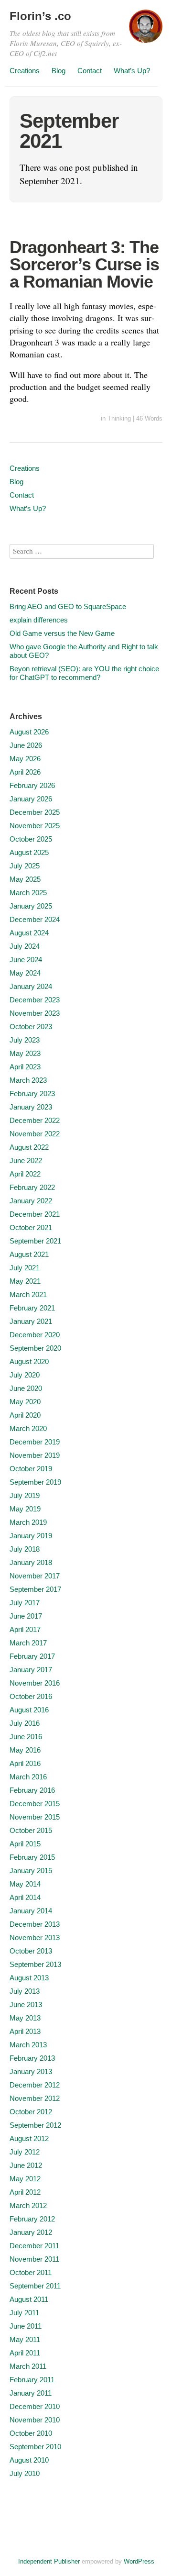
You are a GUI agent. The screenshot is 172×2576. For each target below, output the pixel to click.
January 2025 (31, 906)
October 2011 (31, 2272)
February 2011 (32, 2380)
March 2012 (28, 2205)
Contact (90, 71)
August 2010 (29, 2460)
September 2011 (35, 2286)
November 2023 (35, 1013)
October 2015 (31, 1830)
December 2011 (34, 2246)
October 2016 (31, 1696)
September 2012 (35, 2125)
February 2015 (32, 1857)
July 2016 (25, 1723)
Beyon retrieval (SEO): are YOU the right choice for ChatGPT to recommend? (84, 673)
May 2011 (25, 2339)
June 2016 (26, 1737)
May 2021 (25, 1281)
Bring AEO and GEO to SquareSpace (68, 606)
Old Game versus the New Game (62, 633)
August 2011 (29, 2299)
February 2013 (32, 2058)
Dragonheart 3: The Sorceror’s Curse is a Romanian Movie (84, 264)
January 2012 (31, 2232)
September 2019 (35, 1482)
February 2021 (32, 1308)
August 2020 (29, 1361)
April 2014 (25, 1897)
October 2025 (31, 839)
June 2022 (26, 1160)
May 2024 (25, 973)
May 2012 (25, 2179)
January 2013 (31, 2071)
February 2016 (32, 1790)
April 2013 (25, 2031)
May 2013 (25, 2018)
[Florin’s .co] (146, 31)
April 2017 (25, 1629)
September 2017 (35, 1589)
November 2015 (35, 1817)
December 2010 (35, 2406)
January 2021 (31, 1321)
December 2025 (35, 812)
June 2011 (26, 2326)
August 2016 (29, 1710)
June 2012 (26, 2165)
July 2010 (25, 2473)
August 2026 (29, 732)
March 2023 (28, 1080)
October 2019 (31, 1469)
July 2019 (25, 1495)
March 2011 (28, 2366)
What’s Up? (132, 71)
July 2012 (25, 2152)
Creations (25, 71)
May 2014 (25, 1884)
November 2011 (34, 2259)
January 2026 (31, 799)
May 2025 (25, 879)
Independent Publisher (49, 2561)
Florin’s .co (40, 16)
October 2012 (31, 2112)
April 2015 (25, 1844)
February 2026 (32, 785)
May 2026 (25, 759)
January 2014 (31, 1911)
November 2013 (35, 1938)
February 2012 (32, 2219)
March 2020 (28, 1428)
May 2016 (25, 1750)
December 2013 (35, 1924)
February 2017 (32, 1656)
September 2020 (35, 1348)
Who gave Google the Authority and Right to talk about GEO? (84, 651)
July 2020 (25, 1375)
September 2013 (35, 1964)
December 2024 (35, 919)
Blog (59, 71)
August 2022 (29, 1147)
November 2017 (35, 1576)
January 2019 (31, 1536)
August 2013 (29, 1978)
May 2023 (25, 1053)
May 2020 (25, 1402)
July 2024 (25, 946)
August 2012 (29, 2138)
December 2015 (35, 1804)
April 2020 (25, 1415)
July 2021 (25, 1268)
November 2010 (35, 2420)
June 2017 (26, 1616)
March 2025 (28, 893)
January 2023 (31, 1107)
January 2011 (31, 2393)
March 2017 (28, 1643)
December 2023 (35, 1000)
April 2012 (25, 2192)
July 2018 (25, 1549)
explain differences (39, 620)
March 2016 (28, 1777)
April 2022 (25, 1174)
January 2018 (31, 1562)
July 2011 (24, 2313)
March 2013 (28, 2045)
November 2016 (35, 1683)
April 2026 (25, 772)
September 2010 (35, 2447)
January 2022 (31, 1201)
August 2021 (29, 1254)
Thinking (119, 418)
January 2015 (31, 1871)
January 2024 (31, 986)
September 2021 (35, 1241)
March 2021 (28, 1294)
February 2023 (32, 1094)
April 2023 (25, 1067)
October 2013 (31, 1951)
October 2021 (31, 1227)
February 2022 (32, 1187)
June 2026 (26, 745)
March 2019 (28, 1522)
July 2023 (25, 1040)
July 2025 (25, 866)
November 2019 (35, 1455)
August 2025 (29, 852)
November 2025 (35, 826)
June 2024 (26, 960)
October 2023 (31, 1027)
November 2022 (35, 1134)
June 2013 (26, 2004)
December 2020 (35, 1335)
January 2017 (31, 1670)
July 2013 (25, 1991)
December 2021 (35, 1214)
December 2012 (35, 2085)
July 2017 (25, 1603)
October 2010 (31, 2433)
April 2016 (25, 1763)
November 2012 (35, 2098)
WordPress (139, 2561)
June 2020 (26, 1388)
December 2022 (35, 1120)
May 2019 (25, 1509)
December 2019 (35, 1442)
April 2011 (25, 2353)
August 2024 (29, 933)
